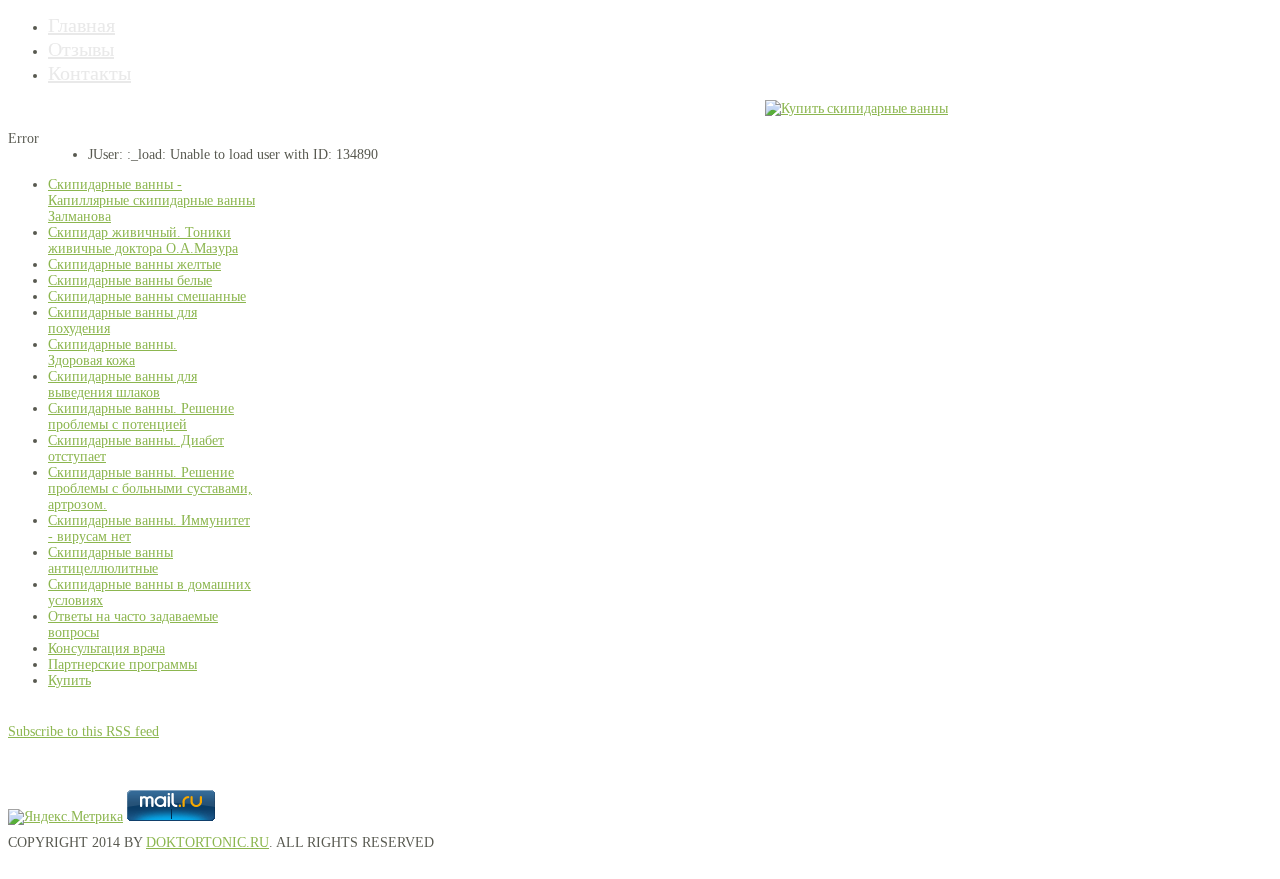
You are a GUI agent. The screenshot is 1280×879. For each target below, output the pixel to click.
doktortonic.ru (207, 842)
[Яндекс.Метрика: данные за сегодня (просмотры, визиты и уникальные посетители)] (65, 817)
